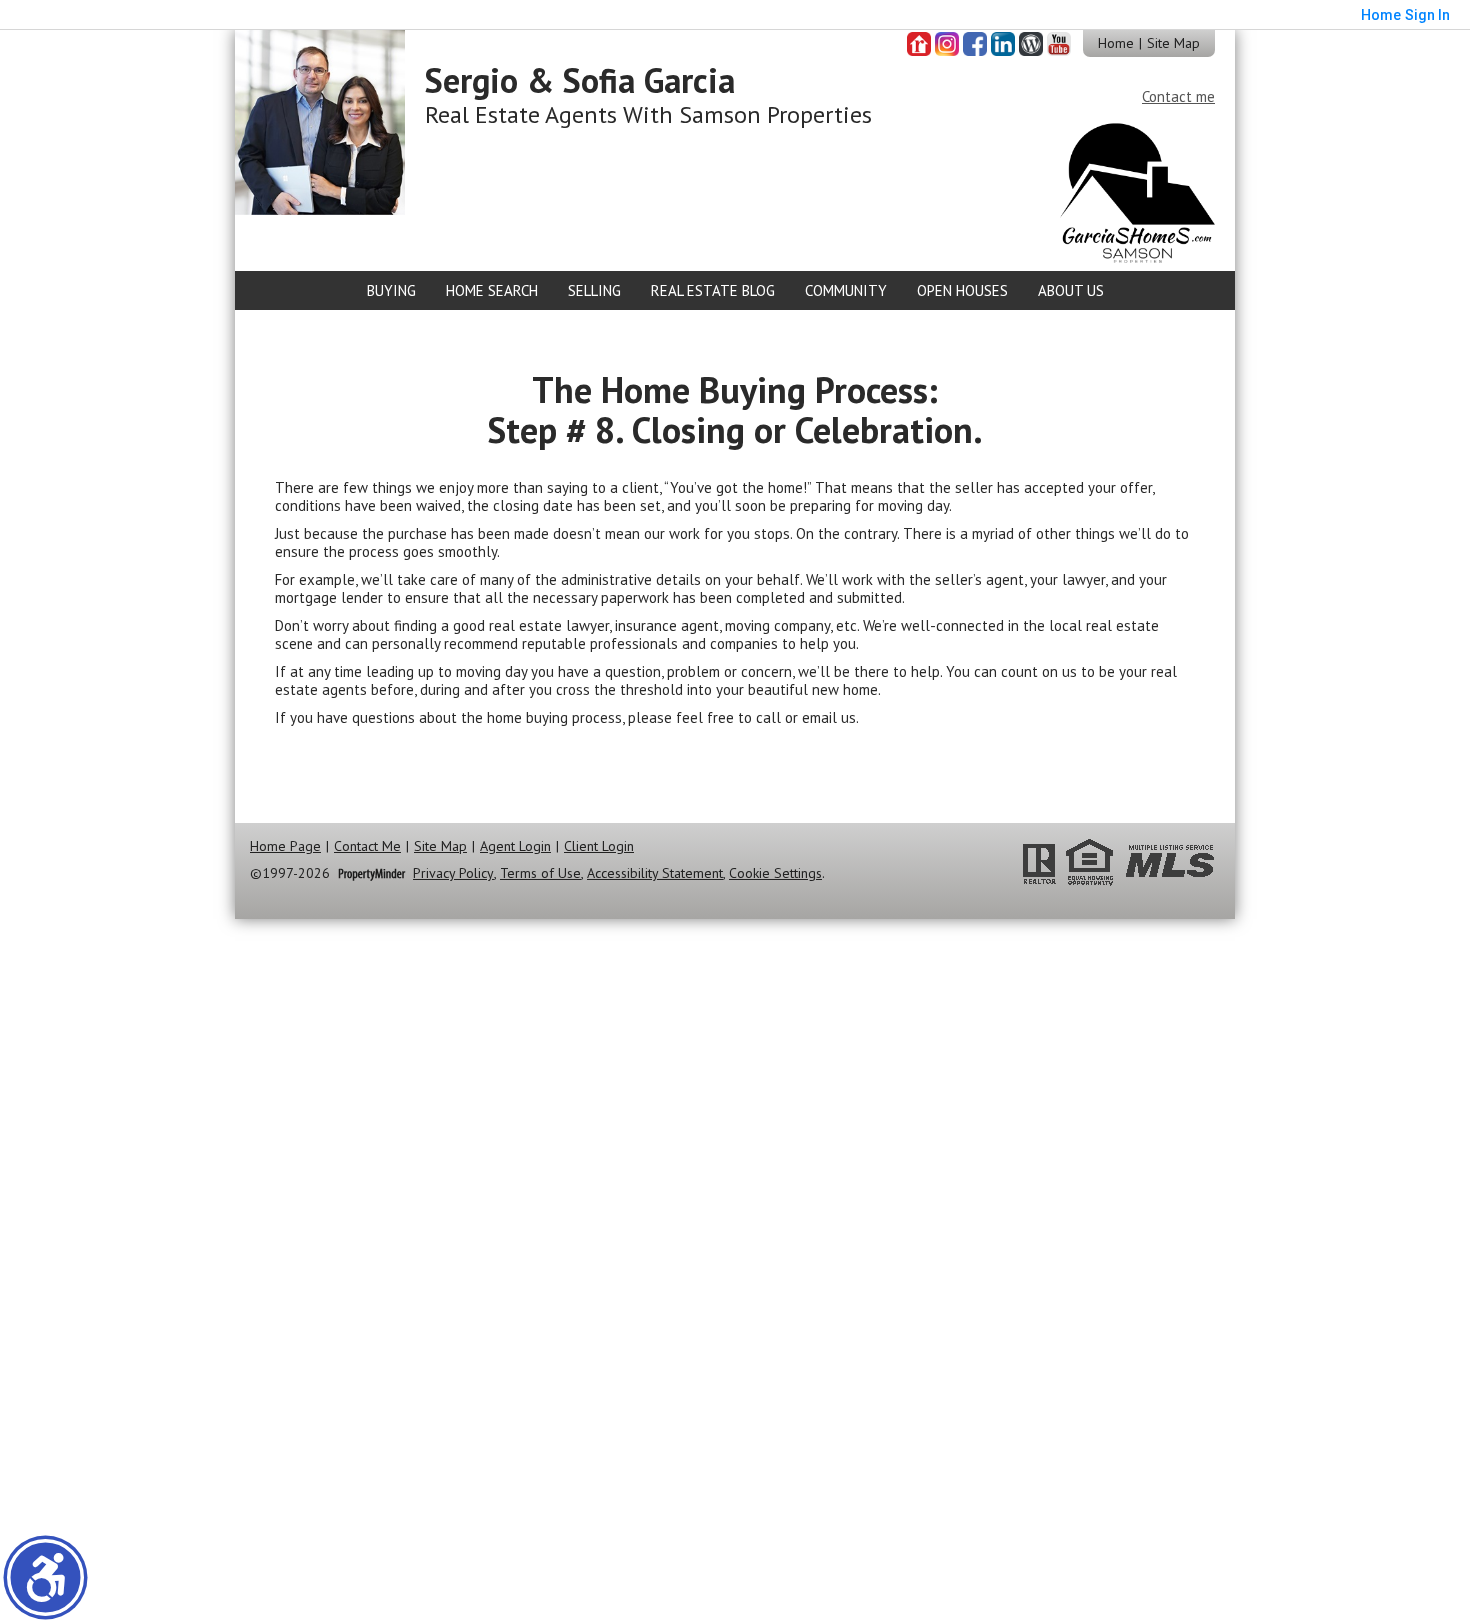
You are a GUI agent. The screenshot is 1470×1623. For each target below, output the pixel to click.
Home (1116, 43)
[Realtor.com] (919, 44)
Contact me (1178, 96)
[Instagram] (947, 44)
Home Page (285, 846)
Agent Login (515, 846)
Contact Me (367, 846)
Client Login (599, 846)
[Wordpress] (1031, 44)
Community (846, 290)
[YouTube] (1059, 44)
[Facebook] (975, 44)
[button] (45, 1577)
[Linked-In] (1003, 44)
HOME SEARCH (492, 290)
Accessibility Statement (655, 873)
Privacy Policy (453, 873)
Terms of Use (540, 873)
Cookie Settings (775, 873)
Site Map (1173, 43)
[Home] (320, 120)
